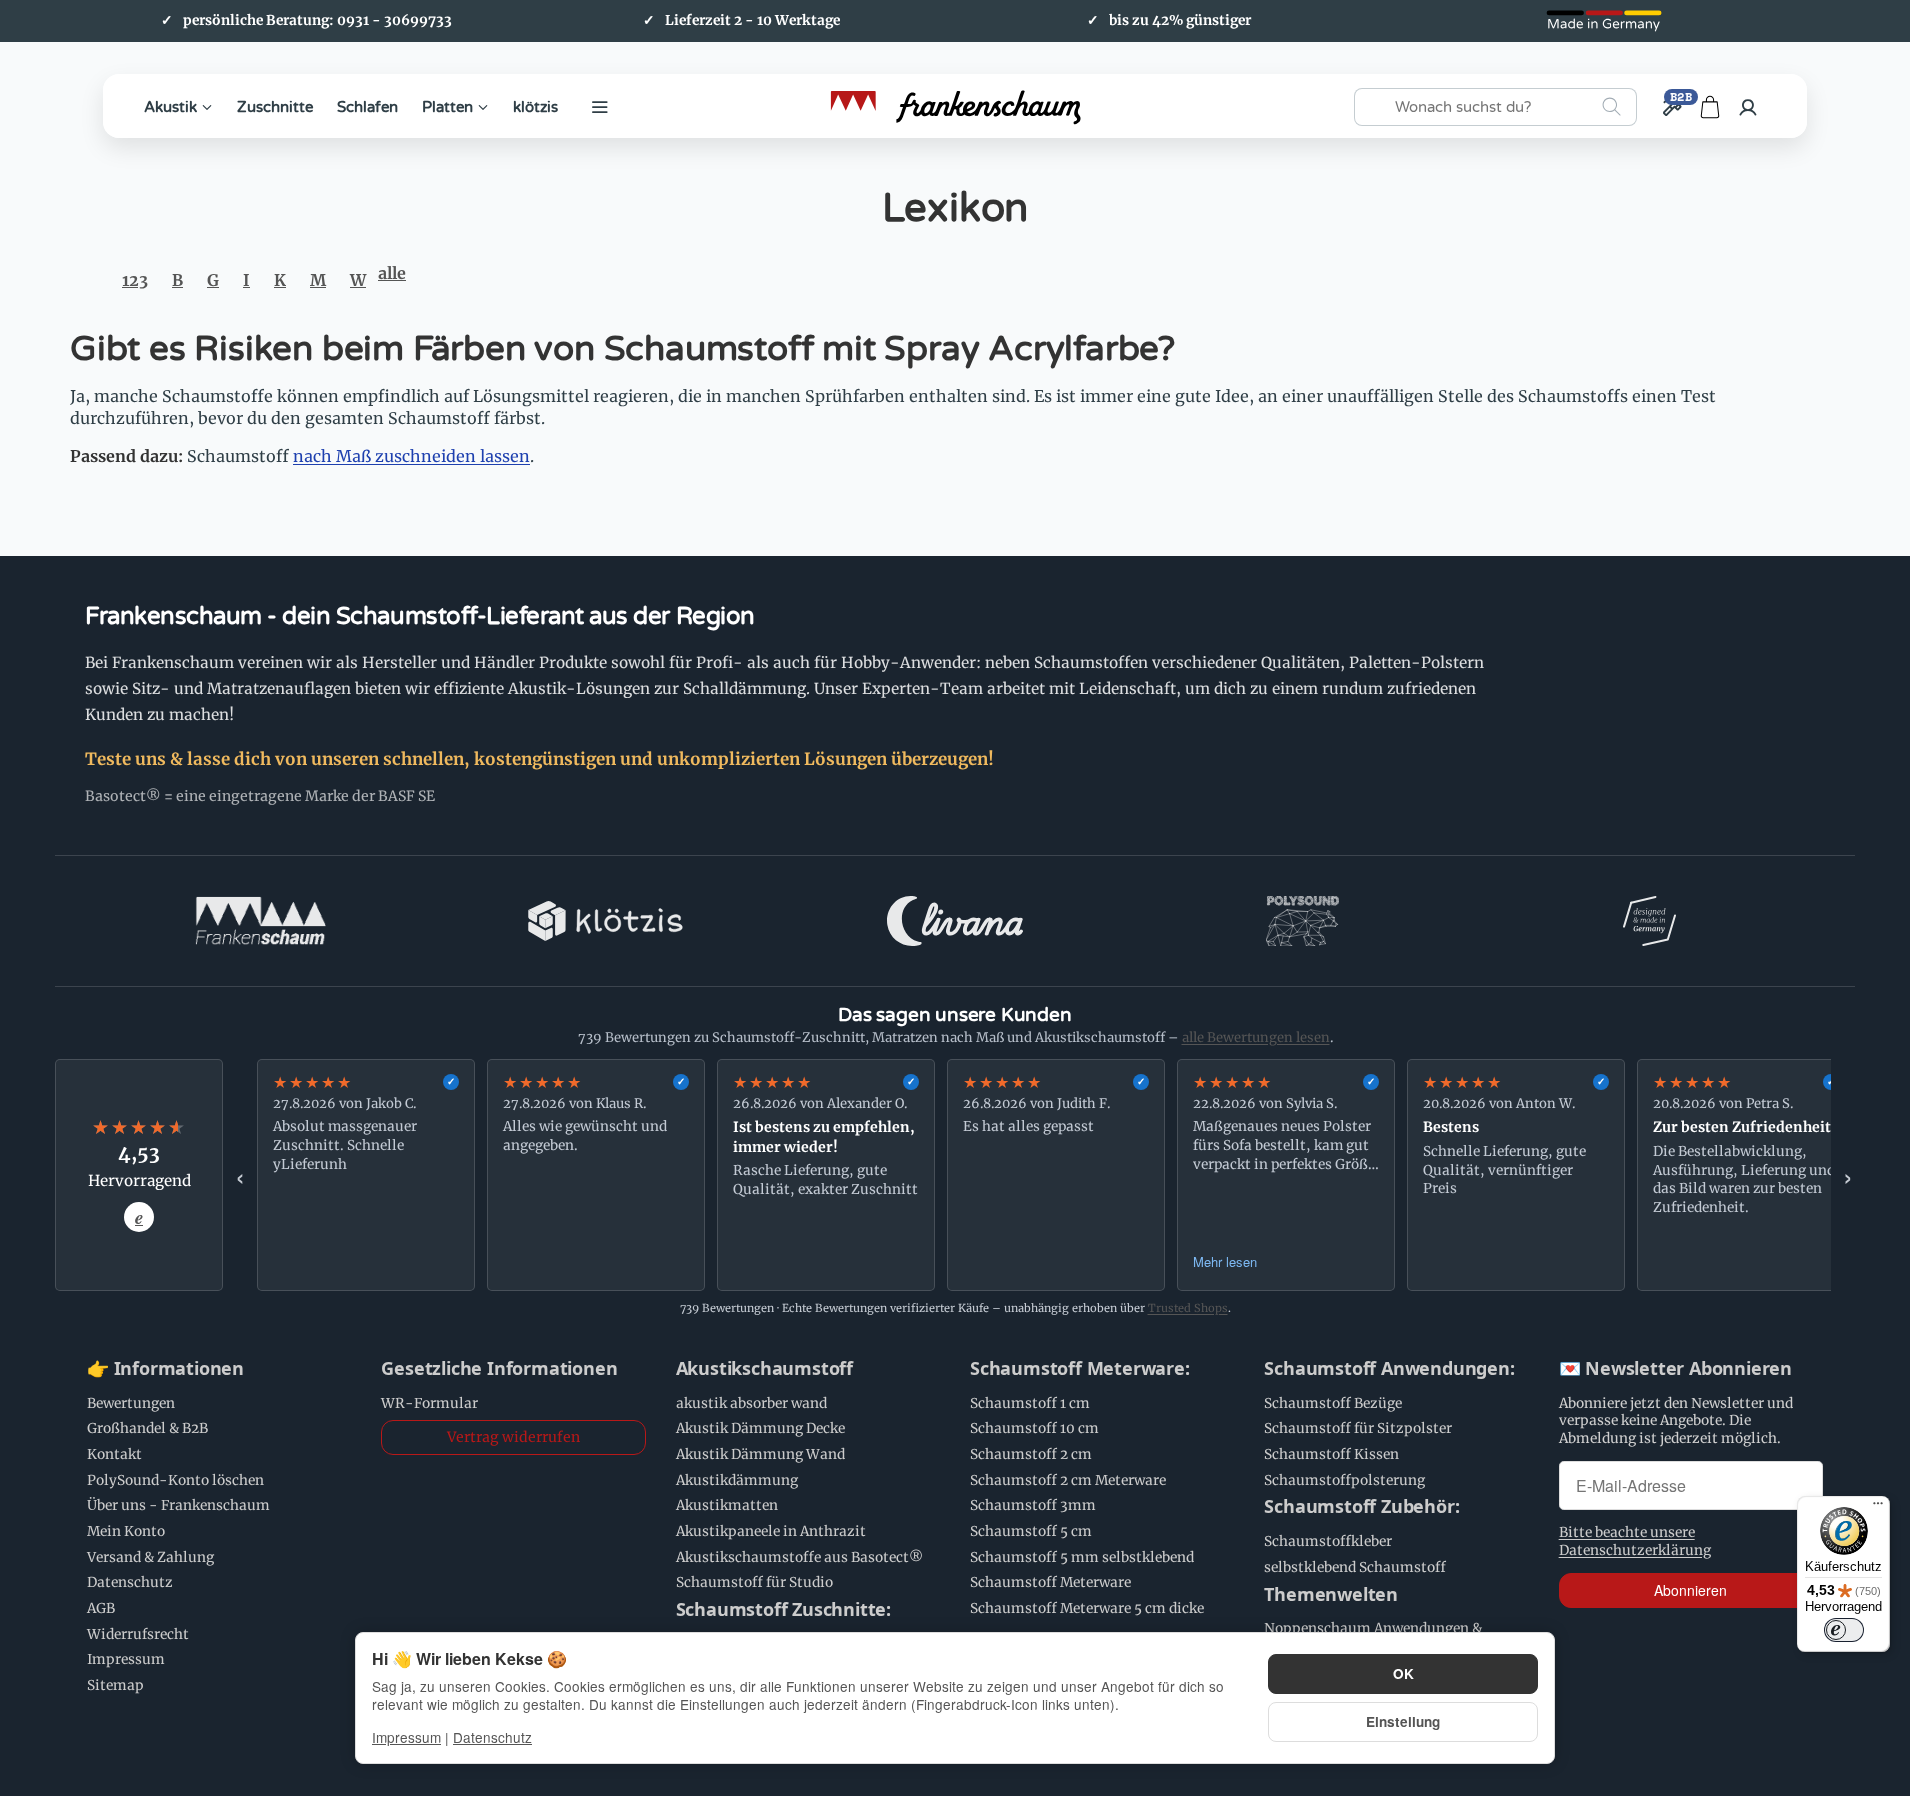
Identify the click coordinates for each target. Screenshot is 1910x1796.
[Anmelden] (1748, 107)
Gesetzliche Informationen (499, 1369)
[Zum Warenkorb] (1710, 107)
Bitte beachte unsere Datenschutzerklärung (1635, 1541)
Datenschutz (492, 1737)
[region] (1044, 1175)
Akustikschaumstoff (764, 1369)
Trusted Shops (1188, 1308)
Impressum (406, 1737)
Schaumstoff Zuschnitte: (783, 1610)
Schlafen (367, 106)
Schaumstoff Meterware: (1080, 1369)
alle (392, 273)
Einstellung (1403, 1721)
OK (1403, 1673)
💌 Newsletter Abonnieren (1675, 1369)
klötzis (535, 106)
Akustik (170, 106)
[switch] (1844, 1630)
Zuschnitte (275, 106)
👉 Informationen (165, 1369)
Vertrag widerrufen (513, 1437)
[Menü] (1878, 1508)
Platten (447, 106)
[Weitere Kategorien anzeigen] (600, 107)
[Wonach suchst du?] (1611, 107)
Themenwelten (1331, 1595)
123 (135, 280)
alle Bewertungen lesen (1256, 1037)
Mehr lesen (1225, 1261)
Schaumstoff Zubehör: (1361, 1507)
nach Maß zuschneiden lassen (411, 456)
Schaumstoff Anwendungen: (1389, 1369)
